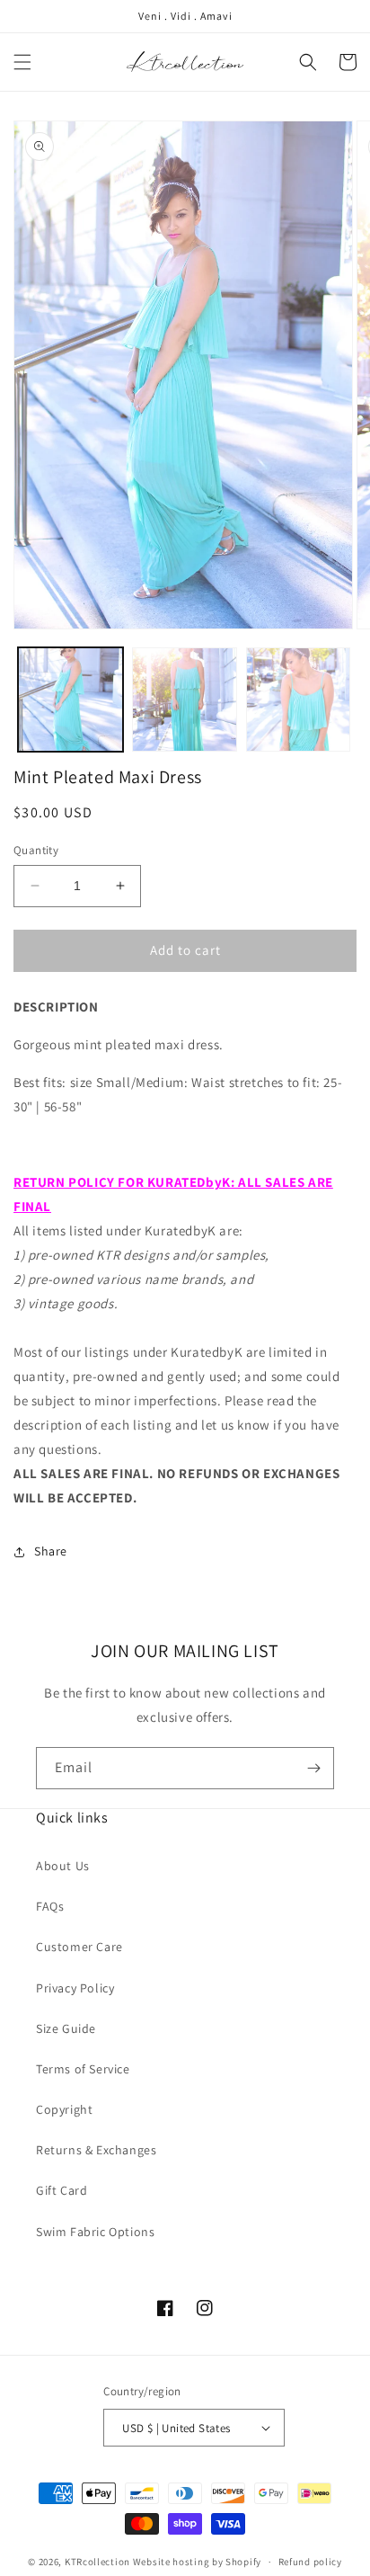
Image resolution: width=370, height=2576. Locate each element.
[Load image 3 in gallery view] (299, 700)
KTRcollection (97, 2562)
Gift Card (62, 2190)
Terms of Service (83, 2069)
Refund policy (310, 2562)
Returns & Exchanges (96, 2150)
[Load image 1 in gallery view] (70, 700)
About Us (63, 1866)
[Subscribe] (313, 1768)
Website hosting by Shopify (197, 2562)
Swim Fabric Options (95, 2232)
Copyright (64, 2109)
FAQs (50, 1906)
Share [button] (51, 1551)
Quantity (36, 850)
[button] (22, 62)
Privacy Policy (75, 1988)
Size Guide (66, 2028)
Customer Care (79, 1947)
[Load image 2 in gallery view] (185, 700)
